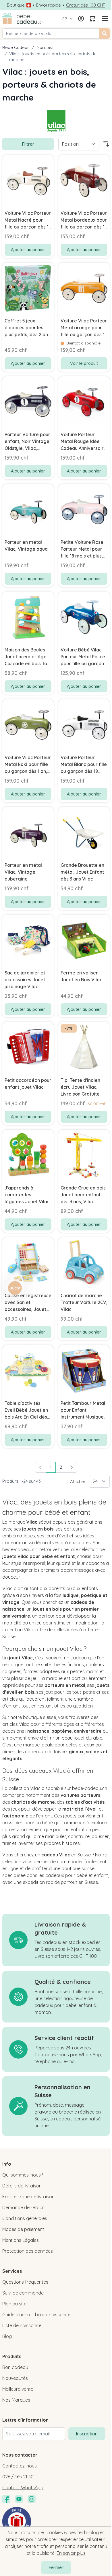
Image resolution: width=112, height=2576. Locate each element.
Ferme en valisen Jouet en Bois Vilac (81, 976)
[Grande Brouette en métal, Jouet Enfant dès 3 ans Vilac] (84, 833)
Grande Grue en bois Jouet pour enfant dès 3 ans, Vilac (83, 1195)
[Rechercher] (105, 34)
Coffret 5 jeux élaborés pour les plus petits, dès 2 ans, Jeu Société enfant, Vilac (28, 328)
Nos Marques (16, 2400)
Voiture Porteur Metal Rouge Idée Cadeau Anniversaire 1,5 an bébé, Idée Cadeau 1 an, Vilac (84, 442)
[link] (40, 1467)
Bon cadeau (15, 2367)
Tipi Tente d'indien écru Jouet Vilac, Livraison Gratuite (80, 1087)
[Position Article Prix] (79, 144)
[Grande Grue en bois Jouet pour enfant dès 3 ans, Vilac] (84, 1155)
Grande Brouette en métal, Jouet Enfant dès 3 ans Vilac (82, 872)
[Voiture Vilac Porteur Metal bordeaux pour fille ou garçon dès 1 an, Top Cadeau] (84, 181)
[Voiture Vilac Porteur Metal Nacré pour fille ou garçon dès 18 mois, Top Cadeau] (28, 181)
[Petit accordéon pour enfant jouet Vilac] (28, 1048)
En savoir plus (71, 2553)
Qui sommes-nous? (23, 2175)
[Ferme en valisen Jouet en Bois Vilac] (84, 940)
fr (65, 19)
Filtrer (28, 144)
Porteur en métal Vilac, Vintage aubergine (23, 872)
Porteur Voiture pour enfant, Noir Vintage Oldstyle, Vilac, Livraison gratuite (27, 442)
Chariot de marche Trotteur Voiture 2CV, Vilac (84, 1302)
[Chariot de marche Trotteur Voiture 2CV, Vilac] (84, 1263)
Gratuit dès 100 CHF (86, 5)
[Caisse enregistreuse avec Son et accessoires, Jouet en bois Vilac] (28, 1263)
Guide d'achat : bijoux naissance (36, 2315)
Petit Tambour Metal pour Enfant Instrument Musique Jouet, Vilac (83, 1410)
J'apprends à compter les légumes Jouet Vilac (27, 1195)
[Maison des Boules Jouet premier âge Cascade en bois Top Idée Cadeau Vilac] (28, 617)
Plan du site (14, 2304)
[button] (15, 1288)
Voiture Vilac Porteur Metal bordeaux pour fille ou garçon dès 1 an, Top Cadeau (84, 220)
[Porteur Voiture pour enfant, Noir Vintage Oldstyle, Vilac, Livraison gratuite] (28, 402)
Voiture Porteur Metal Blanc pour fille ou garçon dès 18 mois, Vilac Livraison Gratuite (84, 765)
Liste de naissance (22, 2325)
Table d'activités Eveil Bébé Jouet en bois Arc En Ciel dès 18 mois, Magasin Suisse (26, 1410)
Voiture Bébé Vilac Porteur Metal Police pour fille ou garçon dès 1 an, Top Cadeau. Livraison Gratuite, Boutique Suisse (84, 657)
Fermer (56, 2567)
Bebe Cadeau (16, 47)
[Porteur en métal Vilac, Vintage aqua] (28, 510)
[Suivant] (72, 1467)
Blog (7, 2336)
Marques (45, 47)
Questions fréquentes (25, 2282)
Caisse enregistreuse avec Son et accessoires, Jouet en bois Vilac (28, 1303)
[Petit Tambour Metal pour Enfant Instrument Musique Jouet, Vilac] (84, 1371)
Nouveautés (15, 2378)
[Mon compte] (81, 19)
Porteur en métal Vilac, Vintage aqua (26, 545)
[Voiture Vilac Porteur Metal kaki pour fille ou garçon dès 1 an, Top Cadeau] (28, 725)
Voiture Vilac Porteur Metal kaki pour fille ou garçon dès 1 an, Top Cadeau (28, 765)
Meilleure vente (18, 2389)
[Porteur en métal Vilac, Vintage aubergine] (28, 833)
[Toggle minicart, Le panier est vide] (92, 19)
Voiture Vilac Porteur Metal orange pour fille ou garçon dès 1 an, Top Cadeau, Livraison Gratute (84, 328)
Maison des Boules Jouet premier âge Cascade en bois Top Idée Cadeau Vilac (27, 657)
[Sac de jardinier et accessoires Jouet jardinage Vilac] (28, 940)
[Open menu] (104, 19)
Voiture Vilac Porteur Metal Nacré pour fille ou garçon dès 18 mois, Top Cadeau (28, 220)
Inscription (87, 2434)
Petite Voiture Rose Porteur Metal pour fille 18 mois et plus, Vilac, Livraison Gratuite (82, 549)
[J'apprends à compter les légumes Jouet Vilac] (28, 1155)
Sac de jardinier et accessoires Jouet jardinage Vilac (25, 980)
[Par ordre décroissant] (106, 144)
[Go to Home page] (23, 19)
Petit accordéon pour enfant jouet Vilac (28, 1084)
